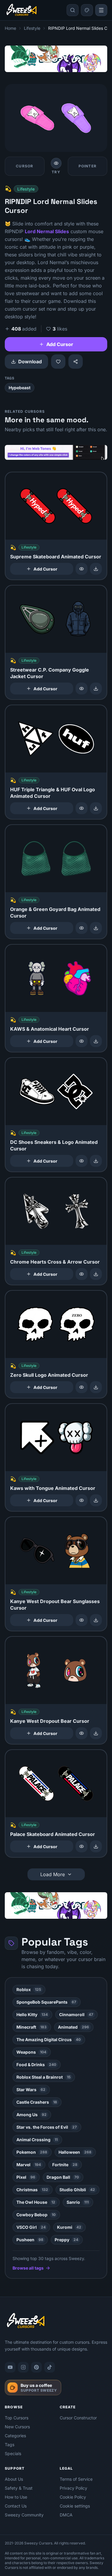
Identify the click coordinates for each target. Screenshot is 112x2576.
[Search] (73, 10)
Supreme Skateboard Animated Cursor (56, 557)
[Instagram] (23, 2367)
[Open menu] (101, 10)
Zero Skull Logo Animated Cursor (49, 1375)
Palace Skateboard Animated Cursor (53, 1834)
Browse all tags (28, 2268)
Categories (15, 2436)
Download (30, 362)
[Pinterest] (36, 2367)
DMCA (66, 2515)
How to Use (16, 2497)
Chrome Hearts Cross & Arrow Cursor (55, 1262)
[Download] (96, 569)
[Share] (76, 362)
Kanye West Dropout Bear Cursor (50, 1721)
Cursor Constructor (78, 2418)
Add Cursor (60, 344)
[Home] (22, 10)
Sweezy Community (24, 2515)
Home (10, 28)
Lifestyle (32, 28)
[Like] (58, 362)
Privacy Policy (73, 2488)
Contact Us (16, 2506)
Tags (10, 2445)
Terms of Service (76, 2479)
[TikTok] (50, 2367)
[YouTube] (10, 2367)
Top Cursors (17, 2418)
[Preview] (82, 569)
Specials (13, 2453)
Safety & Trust (19, 2488)
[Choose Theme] (87, 10)
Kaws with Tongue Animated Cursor (53, 1488)
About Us (14, 2479)
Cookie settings (75, 2506)
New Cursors (17, 2427)
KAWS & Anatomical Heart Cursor (50, 1029)
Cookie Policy (73, 2497)
